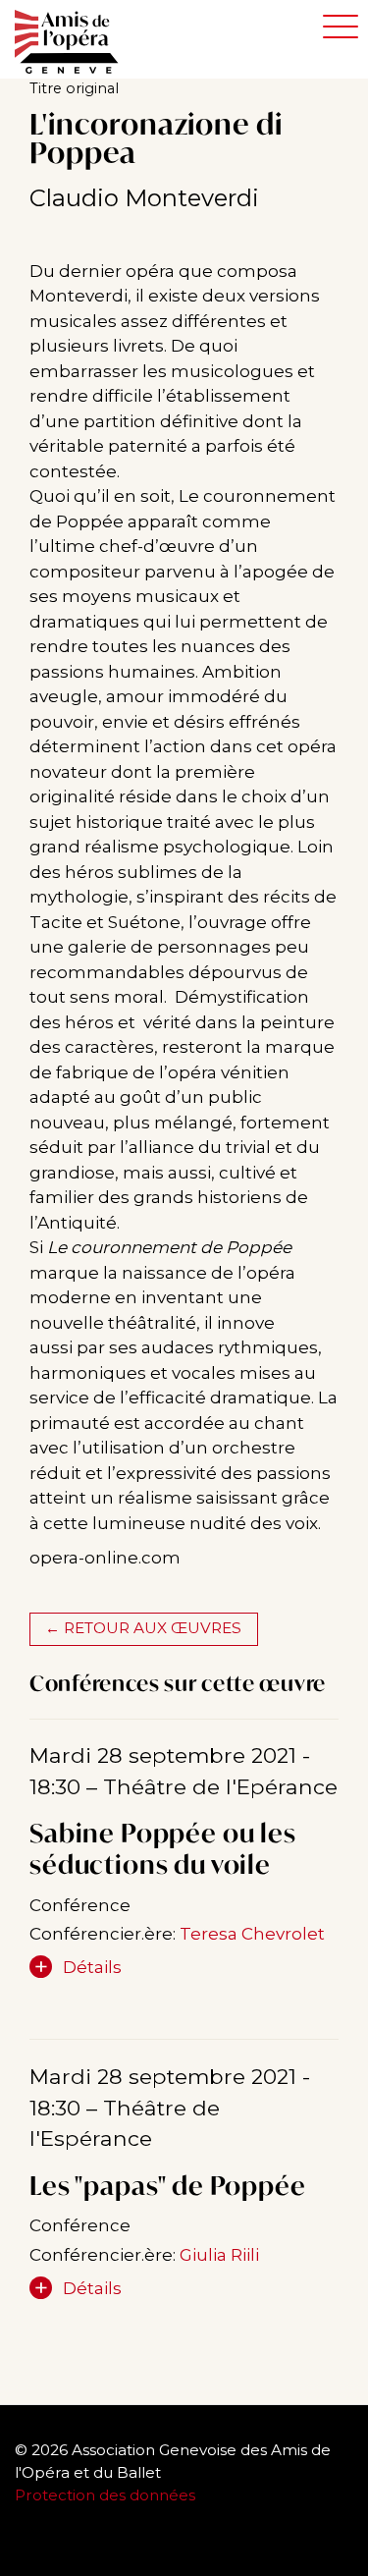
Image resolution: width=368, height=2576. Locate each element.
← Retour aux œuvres (143, 1628)
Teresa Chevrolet (252, 1934)
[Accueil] (76, 42)
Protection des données (107, 2495)
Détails (92, 1967)
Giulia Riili (219, 2255)
